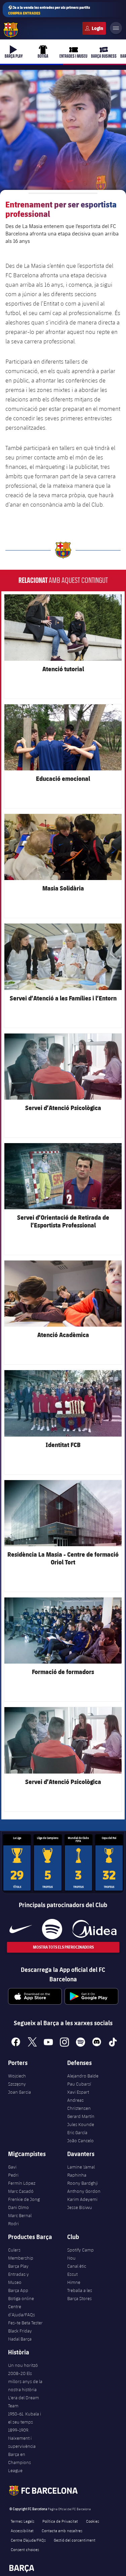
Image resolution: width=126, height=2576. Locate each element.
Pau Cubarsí (79, 2084)
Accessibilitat (22, 2530)
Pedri (13, 2175)
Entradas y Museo (18, 2278)
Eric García (77, 2132)
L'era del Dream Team (24, 2402)
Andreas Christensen (79, 2104)
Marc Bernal (20, 2215)
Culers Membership (21, 2254)
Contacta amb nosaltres (62, 2530)
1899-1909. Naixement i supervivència (22, 2438)
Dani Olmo (18, 2207)
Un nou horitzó (23, 2365)
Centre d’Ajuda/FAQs (22, 2311)
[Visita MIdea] (94, 1929)
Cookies (93, 2521)
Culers (94, 28)
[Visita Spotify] (52, 1929)
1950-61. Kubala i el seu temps (25, 2418)
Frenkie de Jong (24, 2199)
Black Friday (20, 2331)
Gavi (12, 2167)
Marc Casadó (21, 2191)
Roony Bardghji (82, 2183)
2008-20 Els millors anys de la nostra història (25, 2381)
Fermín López (22, 2183)
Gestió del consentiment (75, 2540)
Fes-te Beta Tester (25, 2323)
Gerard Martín (81, 2116)
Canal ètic (77, 2266)
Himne (74, 2282)
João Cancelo (80, 2141)
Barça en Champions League (19, 2462)
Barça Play (18, 2266)
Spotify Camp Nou (80, 2254)
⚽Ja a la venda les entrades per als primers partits (49, 10)
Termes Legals (23, 2521)
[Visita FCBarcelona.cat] (11, 30)
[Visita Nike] (21, 1929)
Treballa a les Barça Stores (80, 2294)
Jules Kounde (81, 2124)
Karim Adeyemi (82, 2199)
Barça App (18, 2290)
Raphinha (77, 2175)
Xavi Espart (78, 2092)
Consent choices (25, 2549)
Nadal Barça (20, 2339)
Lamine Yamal (81, 2167)
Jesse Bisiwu (80, 2207)
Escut (72, 2274)
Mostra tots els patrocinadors (63, 1947)
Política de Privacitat (60, 2521)
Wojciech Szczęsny (17, 2080)
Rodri (13, 2224)
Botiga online (21, 2298)
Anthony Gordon (84, 2191)
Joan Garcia (19, 2092)
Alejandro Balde (83, 2076)
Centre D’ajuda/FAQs (28, 2540)
